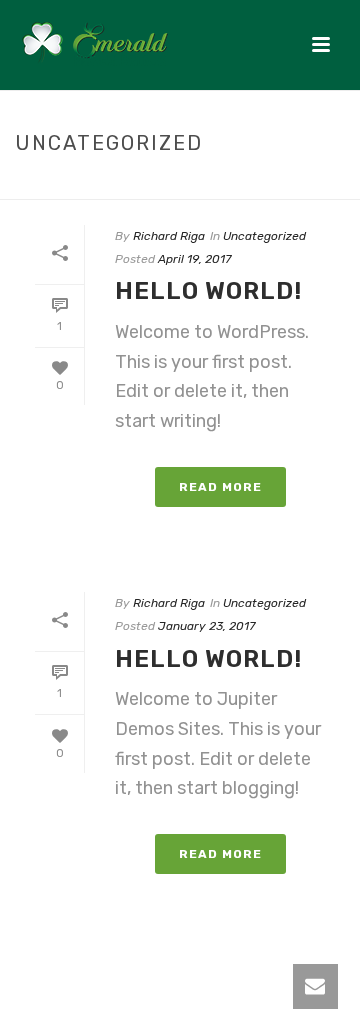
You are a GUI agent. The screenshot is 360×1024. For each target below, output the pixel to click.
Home (122, 185)
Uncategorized (204, 185)
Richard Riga (169, 236)
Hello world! (208, 291)
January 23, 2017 (206, 626)
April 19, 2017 (194, 259)
